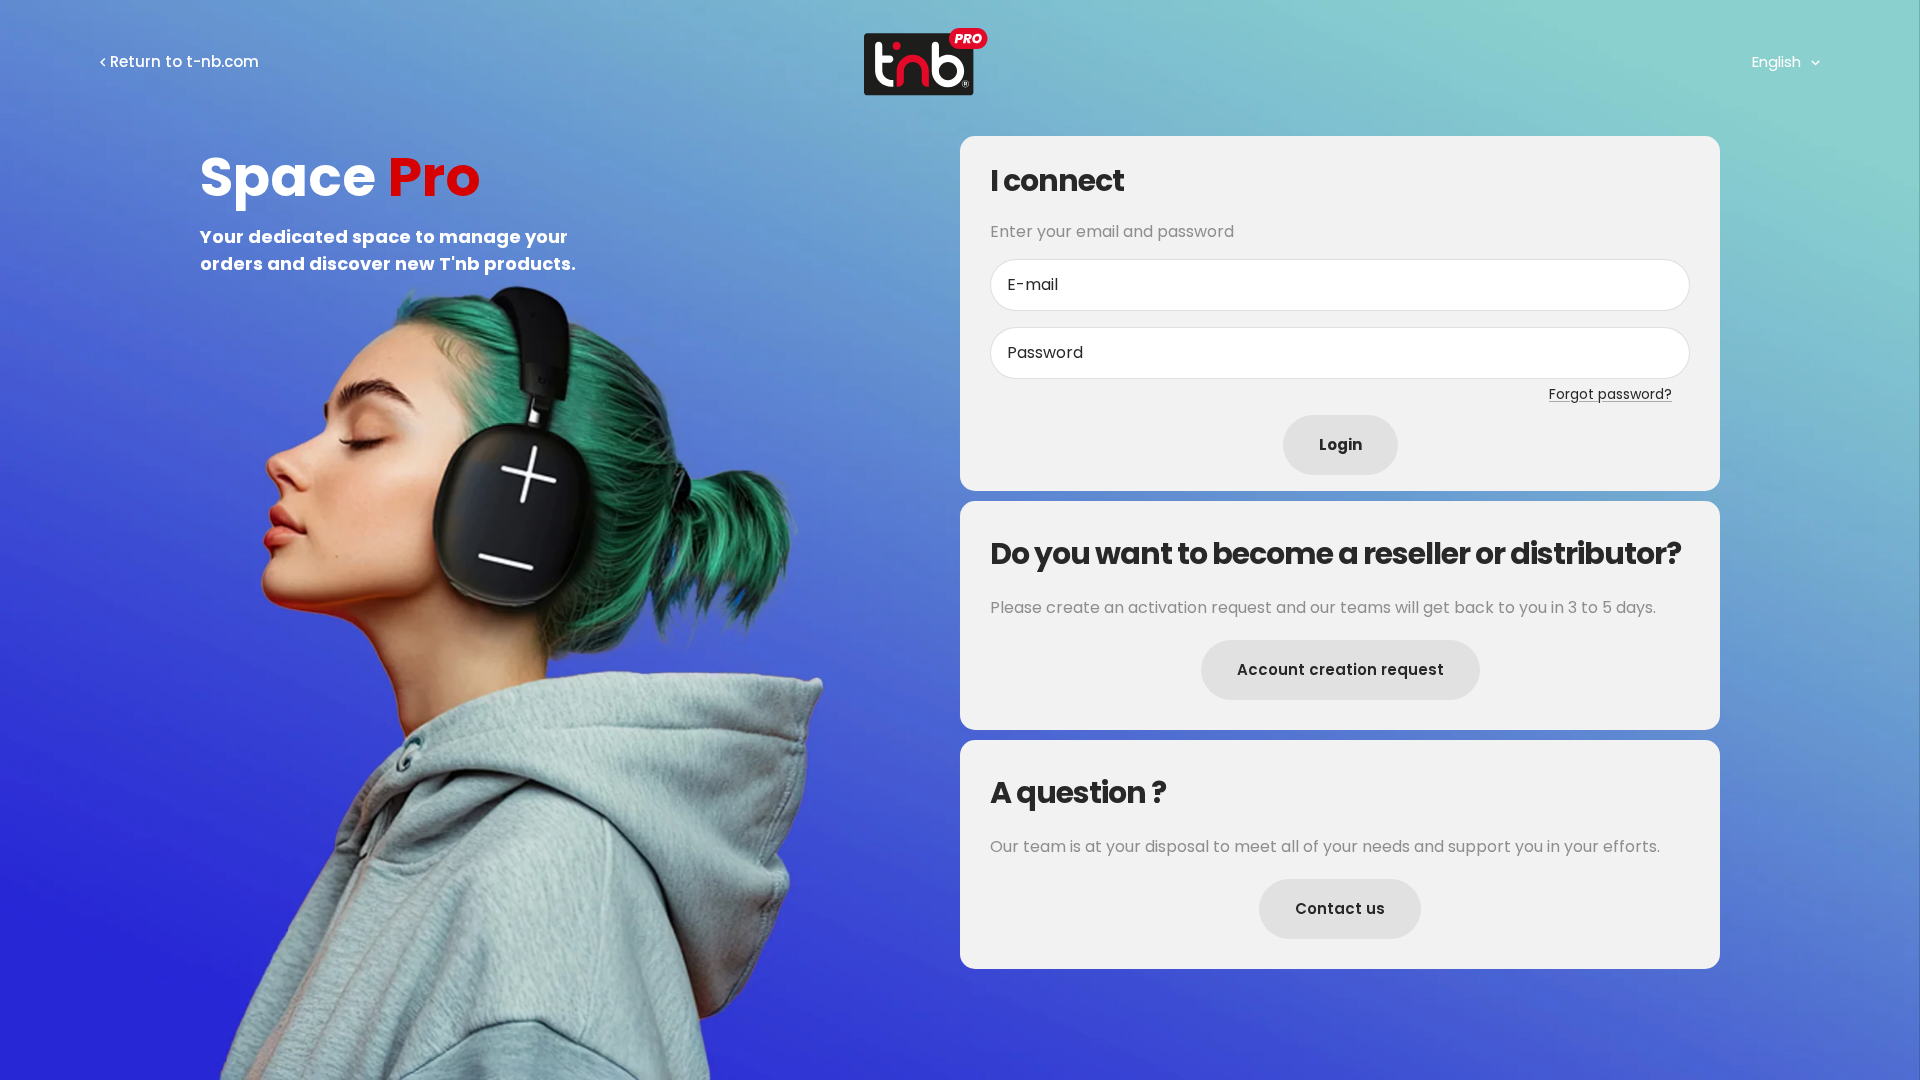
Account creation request (1340, 669)
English (1776, 61)
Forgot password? (1610, 394)
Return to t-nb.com (184, 61)
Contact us (1340, 908)
